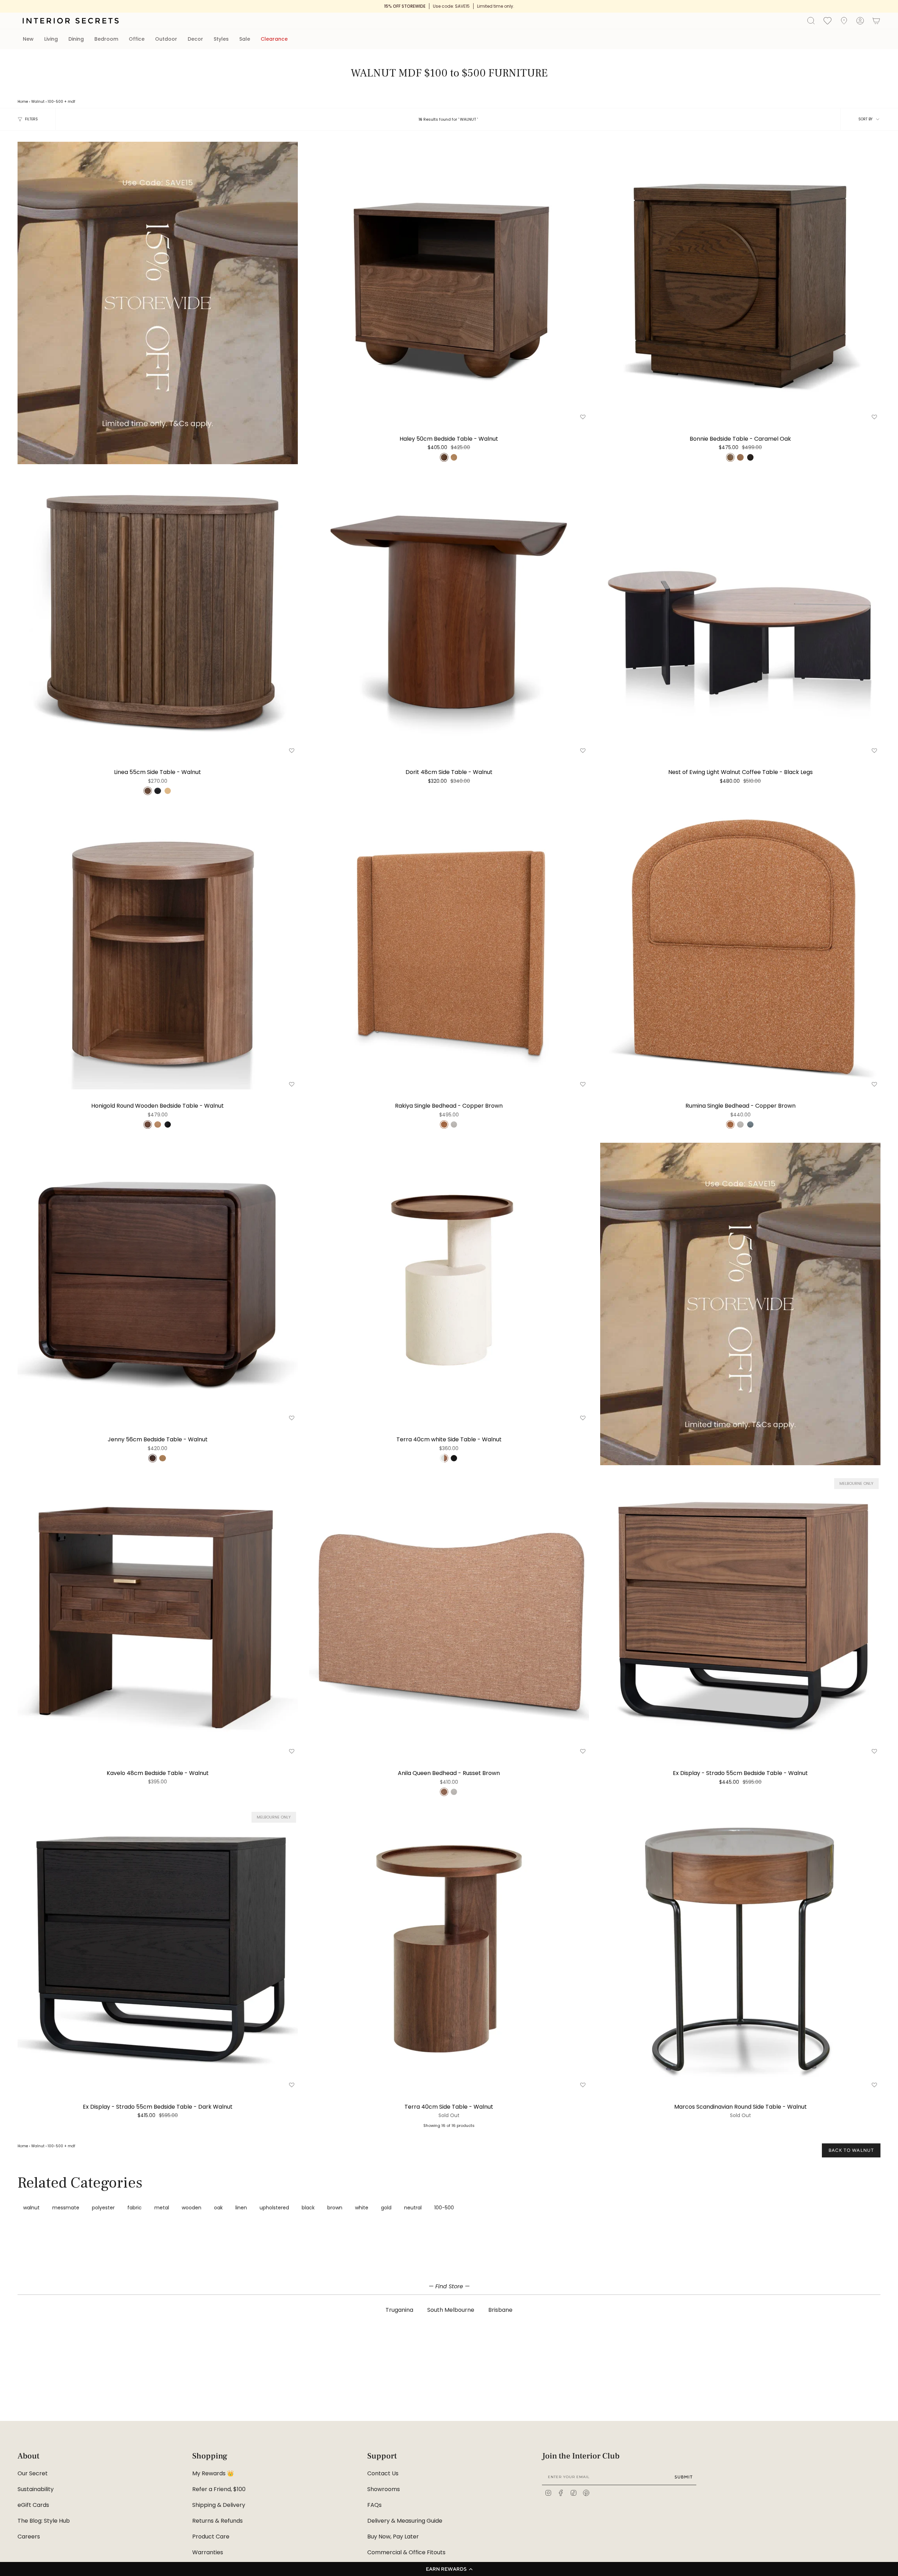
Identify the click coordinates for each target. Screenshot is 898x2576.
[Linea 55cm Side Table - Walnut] (158, 616)
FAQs (374, 2505)
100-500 (55, 102)
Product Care (211, 2537)
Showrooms (384, 2489)
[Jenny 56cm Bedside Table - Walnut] (158, 1283)
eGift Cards (33, 2505)
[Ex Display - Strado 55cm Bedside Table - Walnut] (740, 1617)
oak (218, 2208)
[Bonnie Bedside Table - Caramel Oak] (740, 282)
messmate (66, 2208)
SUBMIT (684, 2477)
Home (23, 102)
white (362, 2208)
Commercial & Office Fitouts (406, 2552)
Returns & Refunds (217, 2521)
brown (335, 2208)
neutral (413, 2208)
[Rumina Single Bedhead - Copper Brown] (740, 949)
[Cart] (876, 21)
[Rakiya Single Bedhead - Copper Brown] (449, 949)
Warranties (208, 2552)
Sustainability (36, 2489)
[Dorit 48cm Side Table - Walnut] (449, 616)
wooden (192, 2208)
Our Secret (33, 2473)
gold (386, 2208)
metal (162, 2208)
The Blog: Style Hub (44, 2521)
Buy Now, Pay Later (393, 2537)
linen (241, 2208)
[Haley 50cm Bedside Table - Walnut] (449, 282)
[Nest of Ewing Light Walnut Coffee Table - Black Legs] (740, 616)
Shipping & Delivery (219, 2505)
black (308, 2208)
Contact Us (383, 2473)
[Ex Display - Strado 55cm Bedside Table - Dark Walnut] (158, 1950)
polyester (103, 2208)
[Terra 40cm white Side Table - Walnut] (449, 1283)
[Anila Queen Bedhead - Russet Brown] (449, 1617)
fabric (135, 2208)
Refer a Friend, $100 (219, 2489)
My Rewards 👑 (213, 2473)
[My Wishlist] (827, 20)
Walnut (38, 102)
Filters (31, 119)
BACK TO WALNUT (851, 2150)
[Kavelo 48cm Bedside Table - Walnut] (158, 1617)
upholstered (274, 2208)
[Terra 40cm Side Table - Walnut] (449, 1950)
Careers (29, 2537)
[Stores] (844, 21)
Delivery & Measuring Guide (405, 2521)
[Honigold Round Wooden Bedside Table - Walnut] (158, 949)
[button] (449, 2569)
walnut (31, 2208)
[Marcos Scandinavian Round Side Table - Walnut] (740, 1950)
